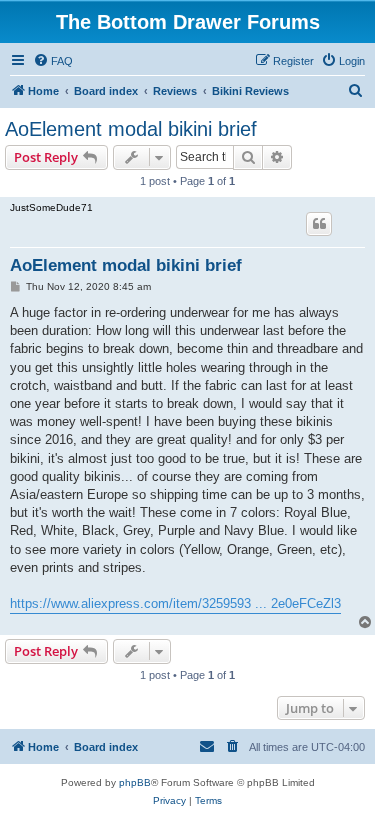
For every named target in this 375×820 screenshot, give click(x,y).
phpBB (135, 782)
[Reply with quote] (319, 224)
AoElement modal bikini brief (131, 129)
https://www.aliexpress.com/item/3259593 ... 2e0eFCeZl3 (175, 603)
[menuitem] (53, 61)
